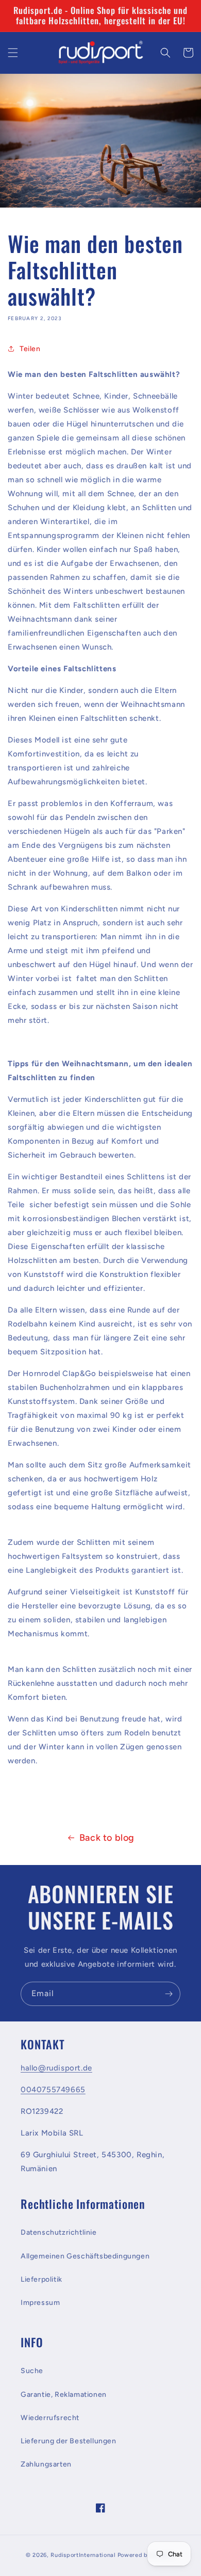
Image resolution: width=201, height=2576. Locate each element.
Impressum (40, 2303)
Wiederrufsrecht (50, 2418)
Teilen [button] (30, 349)
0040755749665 (53, 2090)
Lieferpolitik (41, 2279)
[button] (13, 53)
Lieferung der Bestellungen (69, 2441)
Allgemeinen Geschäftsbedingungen (85, 2256)
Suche (32, 2371)
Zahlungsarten (46, 2464)
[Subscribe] (169, 1994)
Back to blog (107, 1838)
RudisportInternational (83, 2555)
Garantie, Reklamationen (64, 2395)
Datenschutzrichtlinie (59, 2232)
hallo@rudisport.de (56, 2068)
